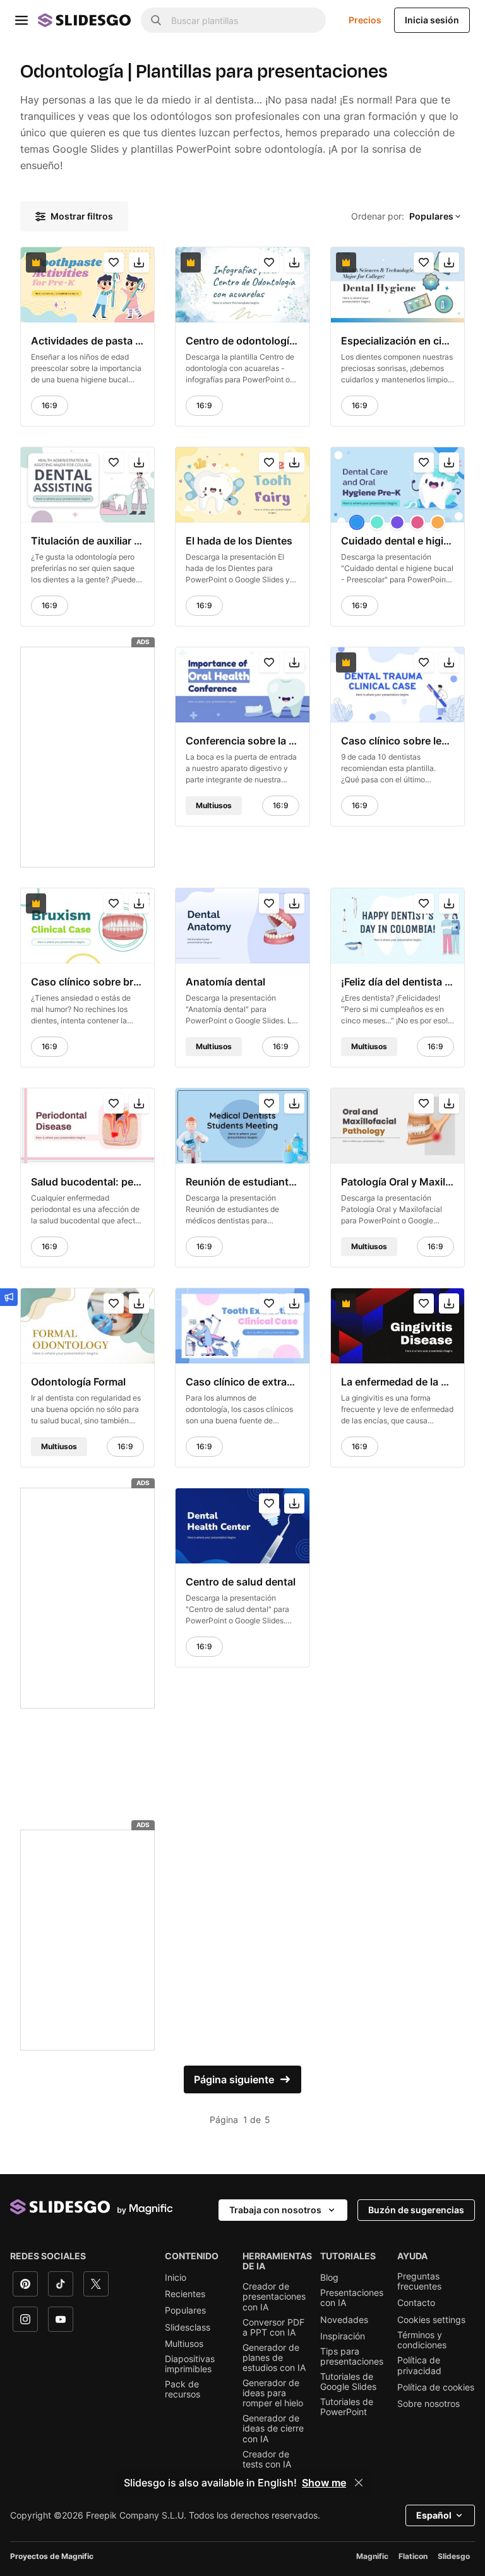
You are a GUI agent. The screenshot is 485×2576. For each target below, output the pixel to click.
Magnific (372, 2556)
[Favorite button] (114, 262)
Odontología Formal (78, 1382)
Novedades (344, 2320)
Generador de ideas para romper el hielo (273, 2393)
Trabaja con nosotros (275, 2210)
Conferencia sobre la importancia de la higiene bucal (242, 741)
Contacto (416, 2303)
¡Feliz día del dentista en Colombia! (398, 982)
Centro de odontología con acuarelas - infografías (242, 341)
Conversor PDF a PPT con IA (273, 2327)
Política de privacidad (419, 2365)
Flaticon (413, 2556)
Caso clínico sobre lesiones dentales (398, 741)
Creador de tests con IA (267, 2459)
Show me (324, 2483)
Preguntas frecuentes (419, 2281)
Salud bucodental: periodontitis (87, 1182)
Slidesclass (188, 2327)
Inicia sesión (432, 20)
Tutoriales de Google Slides (348, 2382)
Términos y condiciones (422, 2340)
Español (434, 2515)
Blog (329, 2278)
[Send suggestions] (9, 1297)
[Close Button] (359, 2483)
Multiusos (184, 2344)
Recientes (185, 2294)
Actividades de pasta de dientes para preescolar (87, 341)
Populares (185, 2310)
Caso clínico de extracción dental (242, 1382)
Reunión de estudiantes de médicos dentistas (242, 1182)
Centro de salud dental (241, 1582)
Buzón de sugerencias (416, 2210)
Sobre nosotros (428, 2404)
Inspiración (343, 2336)
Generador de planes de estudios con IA (274, 2358)
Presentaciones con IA (352, 2298)
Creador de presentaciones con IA (274, 2297)
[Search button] (156, 20)
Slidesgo (454, 2556)
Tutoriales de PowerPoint (347, 2407)
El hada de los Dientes (239, 541)
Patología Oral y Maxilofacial (398, 1182)
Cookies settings (431, 2320)
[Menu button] (21, 20)
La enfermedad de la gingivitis (398, 1382)
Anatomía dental (225, 982)
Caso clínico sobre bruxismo (87, 982)
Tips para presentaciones (352, 2356)
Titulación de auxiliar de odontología (87, 541)
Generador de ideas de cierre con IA (273, 2428)
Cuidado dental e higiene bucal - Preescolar (398, 541)
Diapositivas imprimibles (190, 2364)
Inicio (176, 2278)
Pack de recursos (183, 2389)
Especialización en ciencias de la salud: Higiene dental (398, 341)
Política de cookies (436, 2387)
